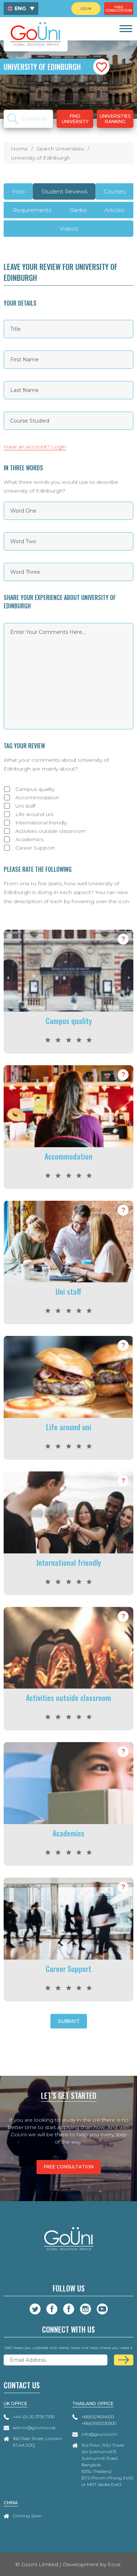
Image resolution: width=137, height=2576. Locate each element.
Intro (18, 191)
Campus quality (35, 789)
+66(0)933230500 (99, 2423)
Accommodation (37, 797)
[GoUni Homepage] (36, 34)
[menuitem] (21, 9)
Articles (114, 210)
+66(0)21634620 (98, 2417)
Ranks (78, 210)
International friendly (41, 823)
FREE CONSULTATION (69, 2167)
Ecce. (115, 2564)
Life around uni (34, 814)
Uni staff (25, 806)
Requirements (32, 210)
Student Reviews (64, 191)
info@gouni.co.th (99, 2434)
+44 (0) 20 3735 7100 (34, 2417)
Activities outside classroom (51, 831)
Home (19, 149)
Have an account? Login (35, 447)
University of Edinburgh (41, 158)
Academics (29, 839)
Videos (69, 229)
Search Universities (60, 149)
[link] (125, 29)
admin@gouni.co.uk (34, 2428)
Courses (115, 191)
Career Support (35, 848)
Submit (69, 2021)
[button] (101, 67)
